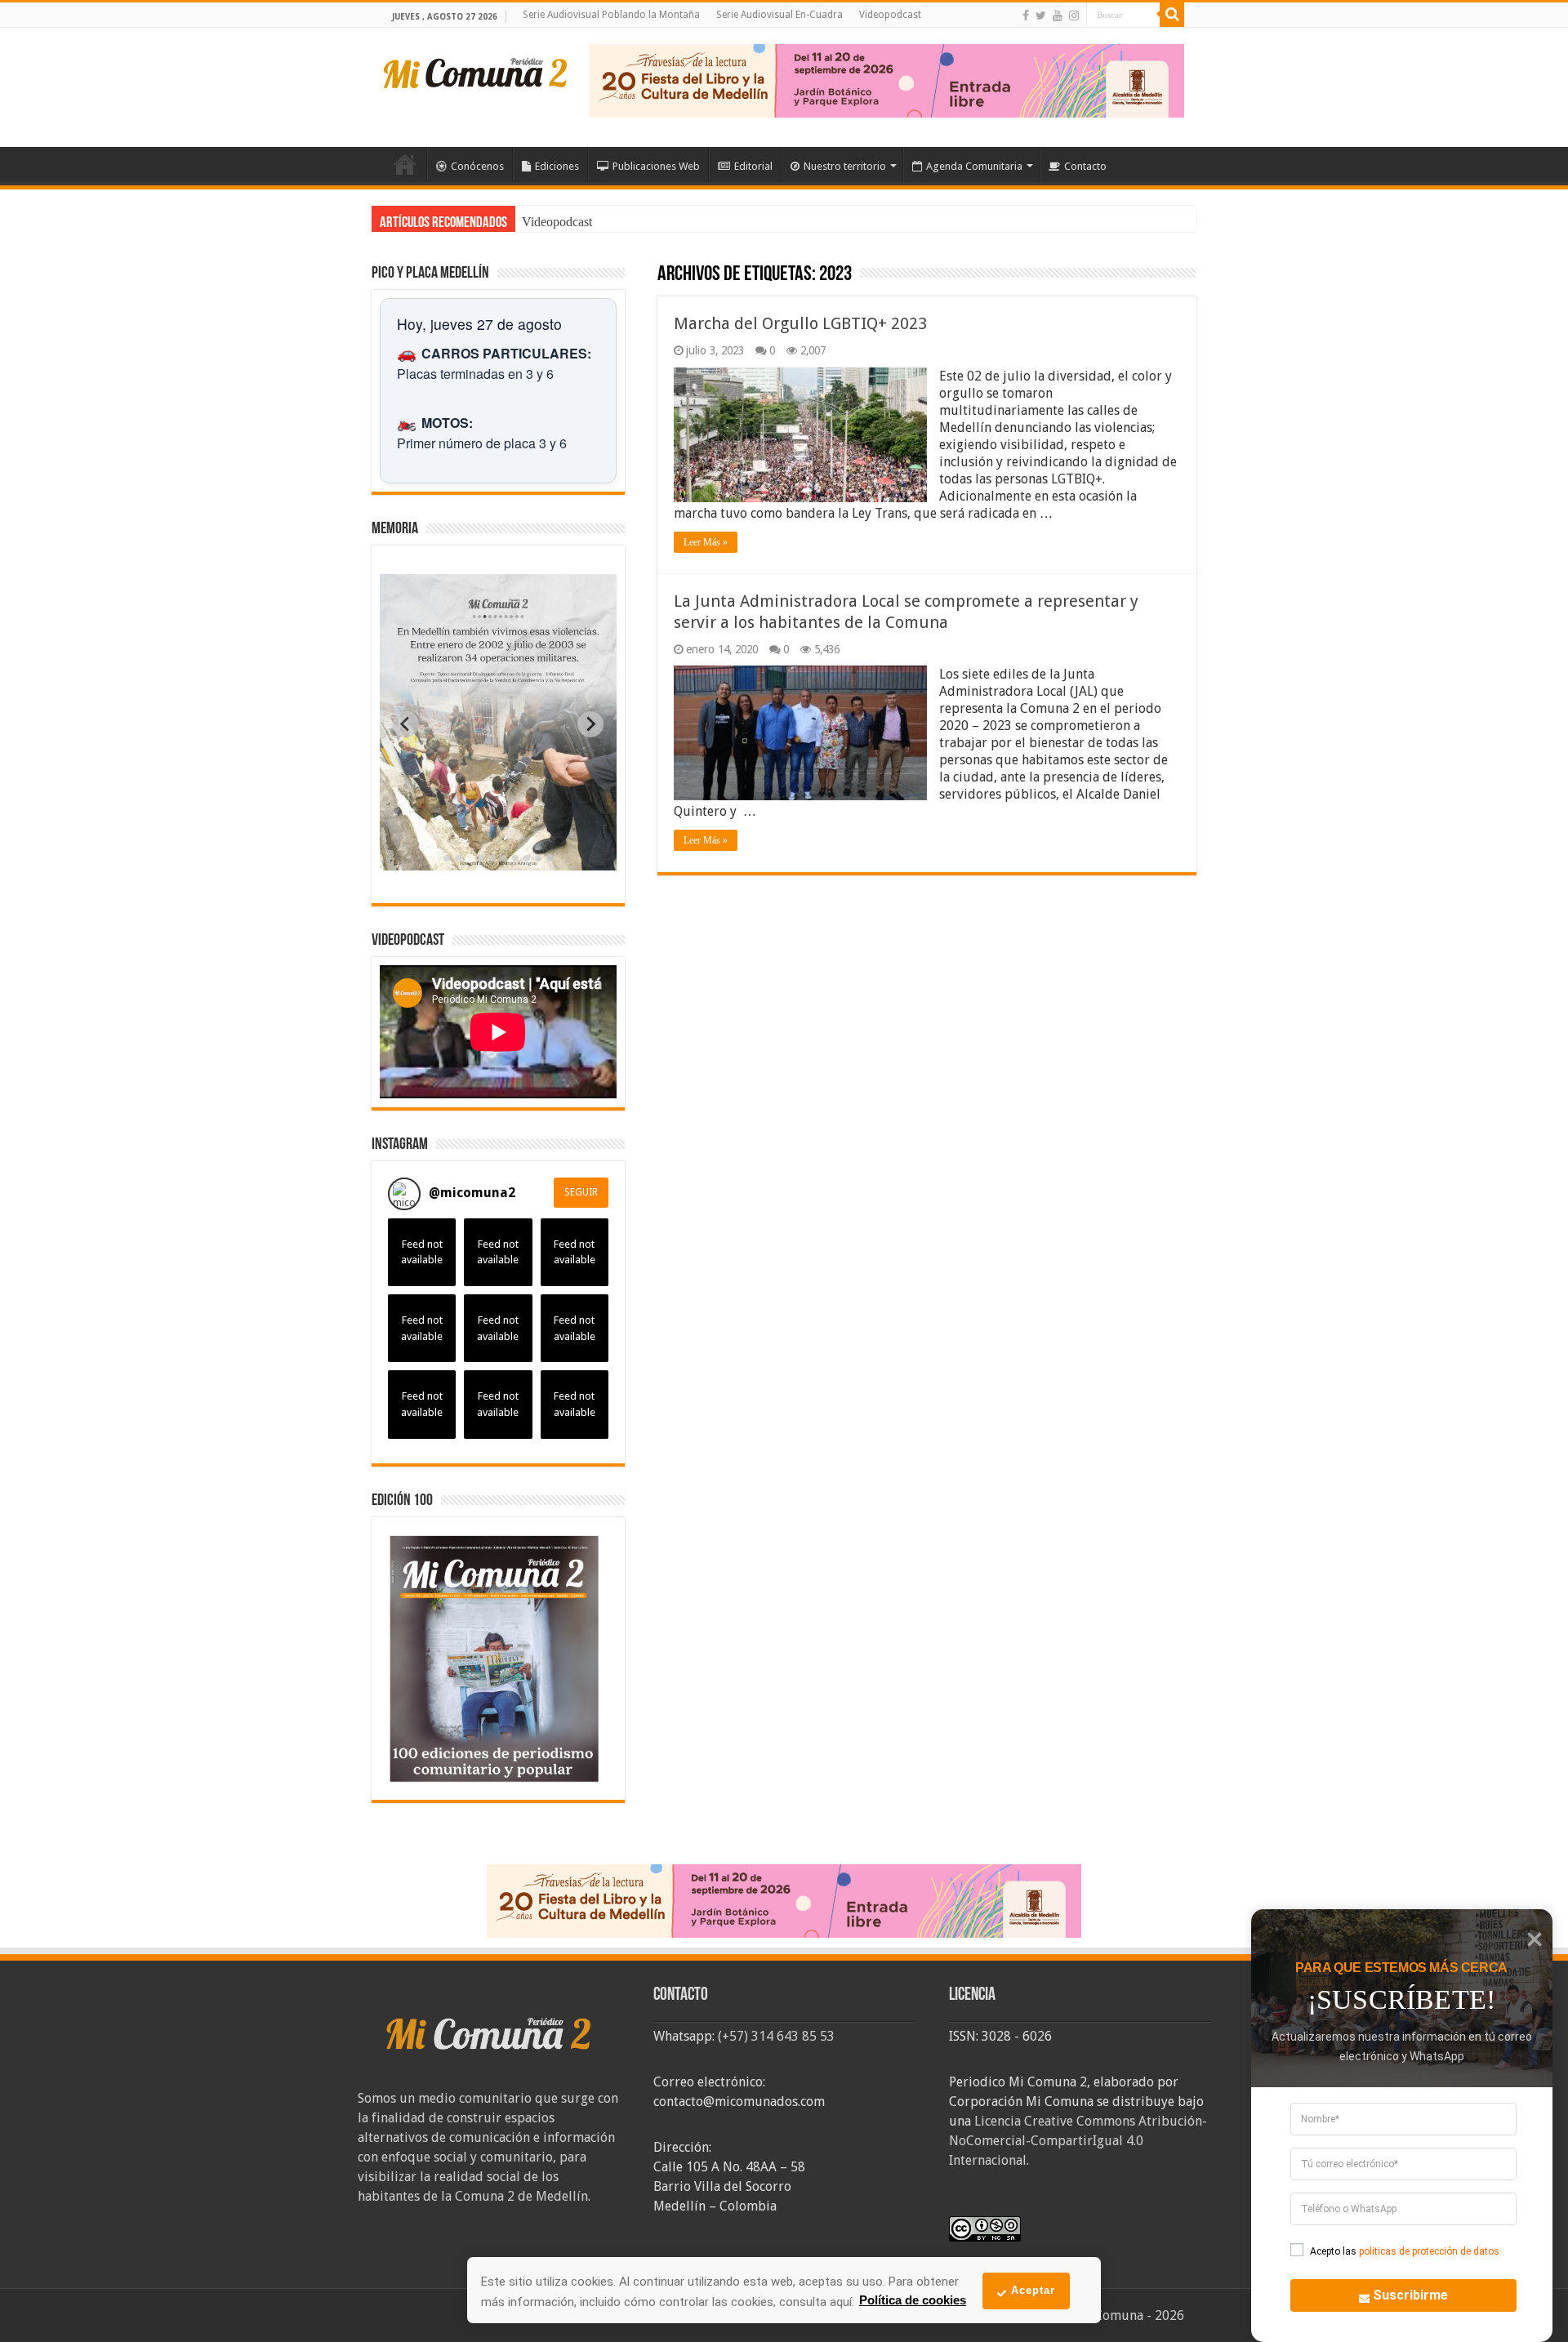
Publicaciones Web (656, 166)
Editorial (753, 166)
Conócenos (477, 166)
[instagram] (1074, 16)
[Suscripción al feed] (665, 276)
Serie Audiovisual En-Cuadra (780, 15)
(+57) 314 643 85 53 (776, 2036)
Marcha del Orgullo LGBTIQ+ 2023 (800, 323)
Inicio (405, 164)
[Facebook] (1026, 16)
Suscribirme (1410, 2295)
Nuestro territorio (845, 166)
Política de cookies (913, 2300)
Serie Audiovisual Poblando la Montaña (611, 15)
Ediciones (557, 166)
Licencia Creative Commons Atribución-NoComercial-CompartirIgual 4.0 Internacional (1078, 2141)
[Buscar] (1172, 15)
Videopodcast (890, 15)
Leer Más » (706, 542)
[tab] (447, 858)
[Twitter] (1041, 16)
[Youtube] (1058, 16)
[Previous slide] (406, 724)
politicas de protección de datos (1429, 2251)
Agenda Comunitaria (974, 166)
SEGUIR (581, 1192)
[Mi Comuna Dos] (476, 72)
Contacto (1085, 166)
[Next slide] (590, 724)
